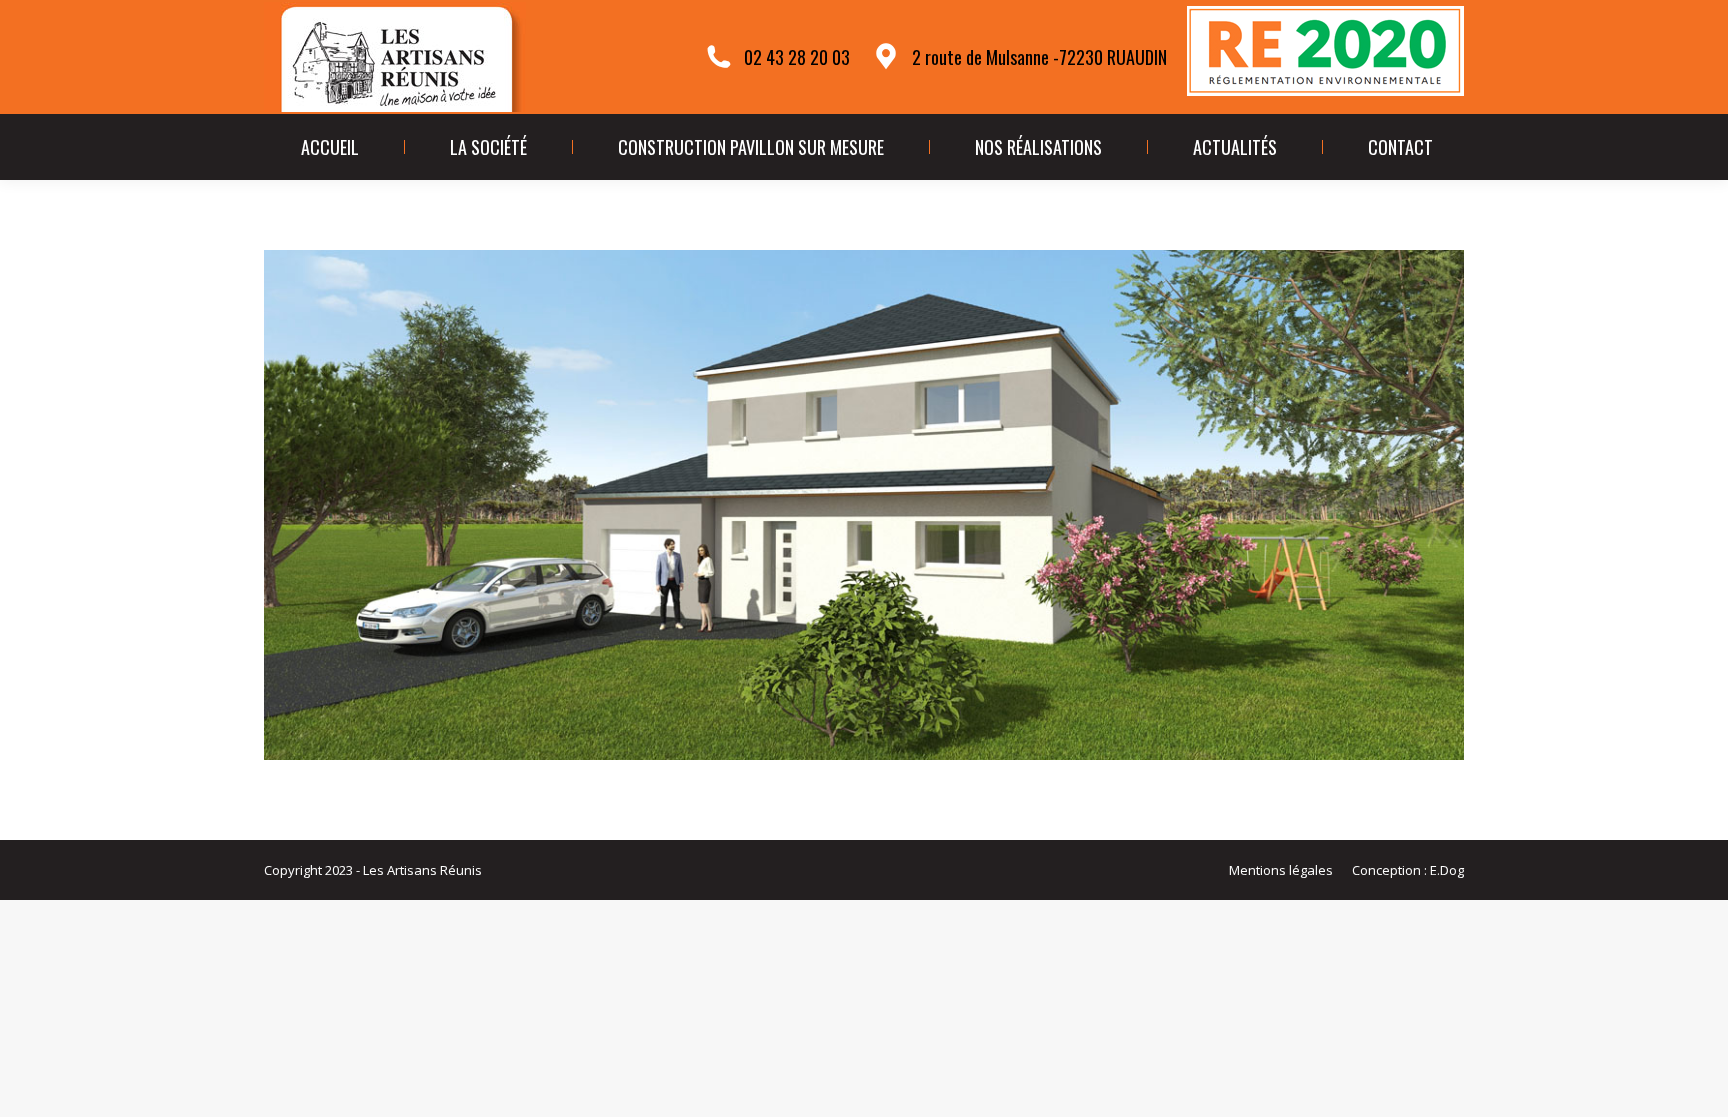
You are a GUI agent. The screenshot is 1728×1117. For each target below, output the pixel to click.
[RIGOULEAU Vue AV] (864, 505)
